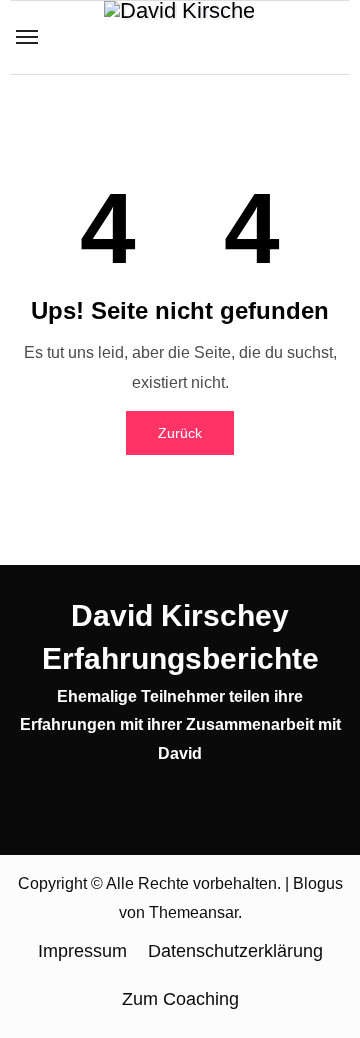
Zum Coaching (180, 999)
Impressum (82, 951)
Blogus (318, 883)
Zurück (180, 433)
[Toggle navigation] (27, 37)
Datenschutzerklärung (235, 951)
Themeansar (193, 912)
